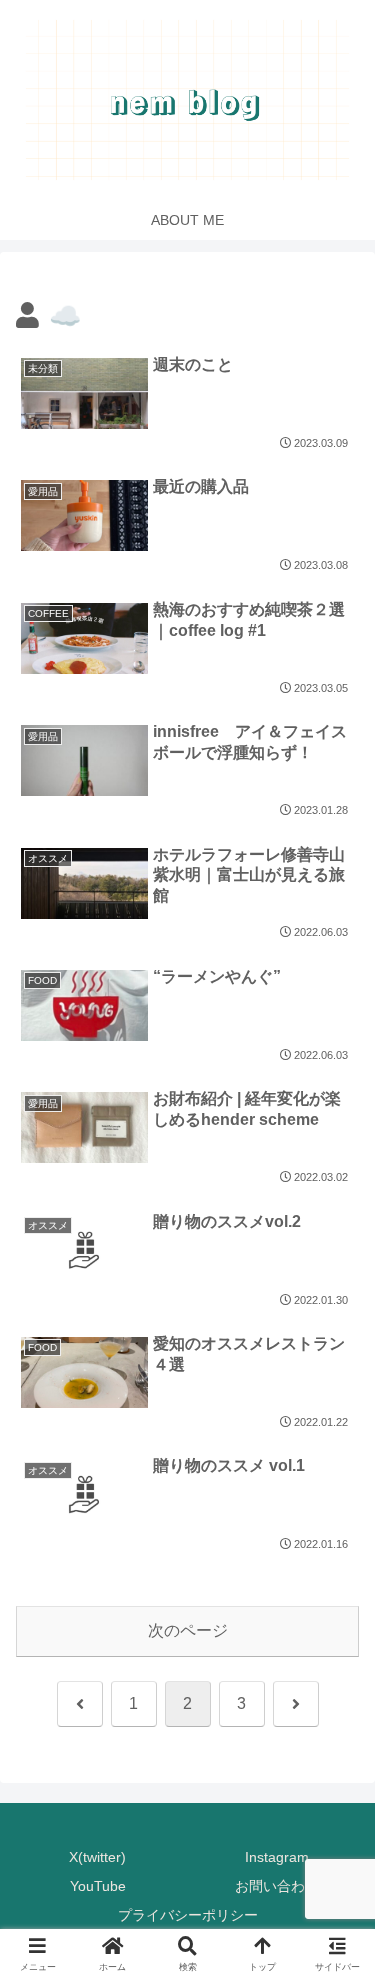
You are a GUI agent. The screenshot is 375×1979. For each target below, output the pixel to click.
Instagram (277, 1857)
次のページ (188, 1630)
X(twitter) (97, 1857)
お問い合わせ (277, 1886)
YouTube (98, 1886)
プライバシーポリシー (188, 1915)
